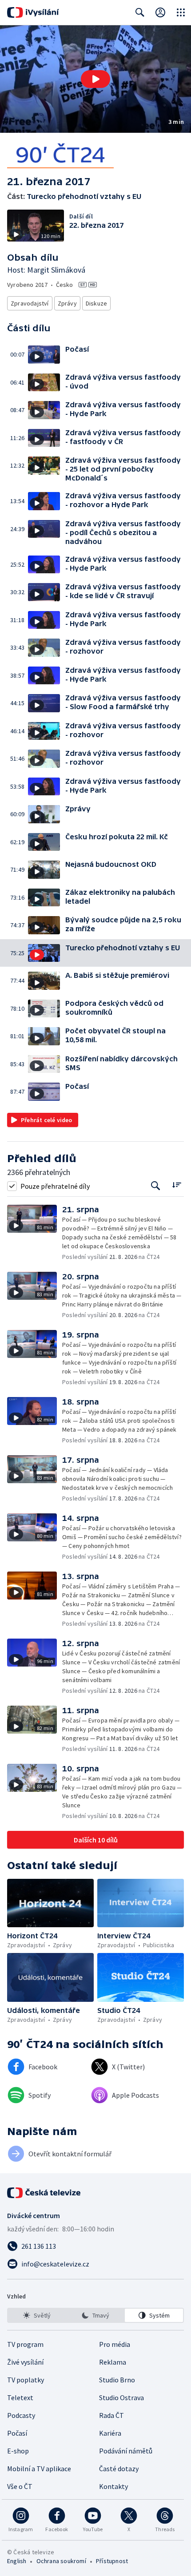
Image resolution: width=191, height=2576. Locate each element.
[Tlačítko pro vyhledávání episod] (156, 1186)
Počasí (17, 2433)
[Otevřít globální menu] (181, 12)
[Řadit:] (177, 1185)
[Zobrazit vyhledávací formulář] (140, 12)
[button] (95, 79)
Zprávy (67, 303)
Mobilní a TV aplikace (39, 2469)
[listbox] (95, 2315)
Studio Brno (117, 2380)
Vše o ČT (20, 2486)
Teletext (20, 2397)
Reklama (113, 2362)
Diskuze (96, 303)
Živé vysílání (25, 2362)
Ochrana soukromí (61, 2561)
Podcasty (21, 2415)
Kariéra (110, 2433)
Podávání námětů (126, 2451)
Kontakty (113, 2486)
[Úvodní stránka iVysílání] (33, 12)
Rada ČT (111, 2415)
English (17, 2561)
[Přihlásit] (160, 12)
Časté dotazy (119, 2469)
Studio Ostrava (121, 2397)
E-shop (18, 2451)
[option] (37, 2315)
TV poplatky (26, 2380)
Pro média (115, 2344)
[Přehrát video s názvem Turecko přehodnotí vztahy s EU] (95, 79)
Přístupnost (112, 2561)
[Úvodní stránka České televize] (44, 2193)
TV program (25, 2344)
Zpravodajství (30, 303)
